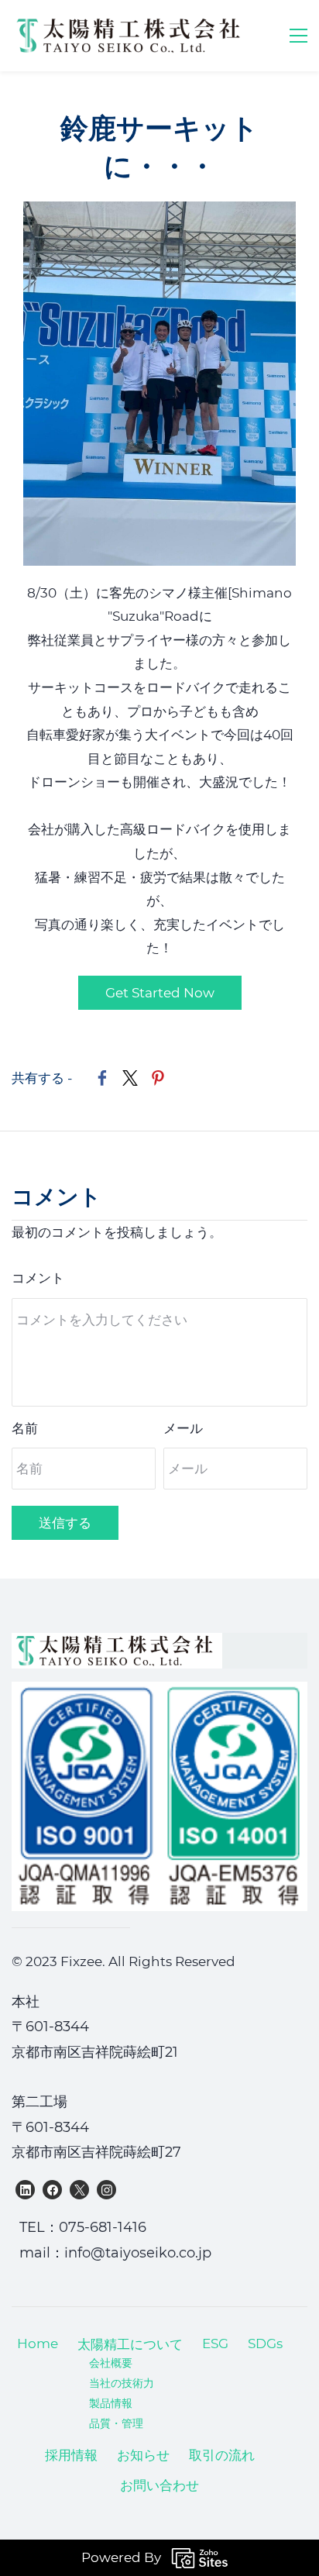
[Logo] (131, 36)
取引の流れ (222, 2455)
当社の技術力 (122, 2383)
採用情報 (71, 2455)
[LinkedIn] (25, 2190)
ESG (215, 2344)
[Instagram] (106, 2190)
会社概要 (111, 2363)
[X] (79, 2190)
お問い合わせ (159, 2485)
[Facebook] (52, 2190)
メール (183, 1428)
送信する (65, 1523)
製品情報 (111, 2403)
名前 (25, 1428)
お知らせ (143, 2455)
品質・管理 (116, 2423)
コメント (38, 1278)
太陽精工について (130, 2344)
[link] (159, 213)
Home (38, 2344)
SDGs (265, 2344)
